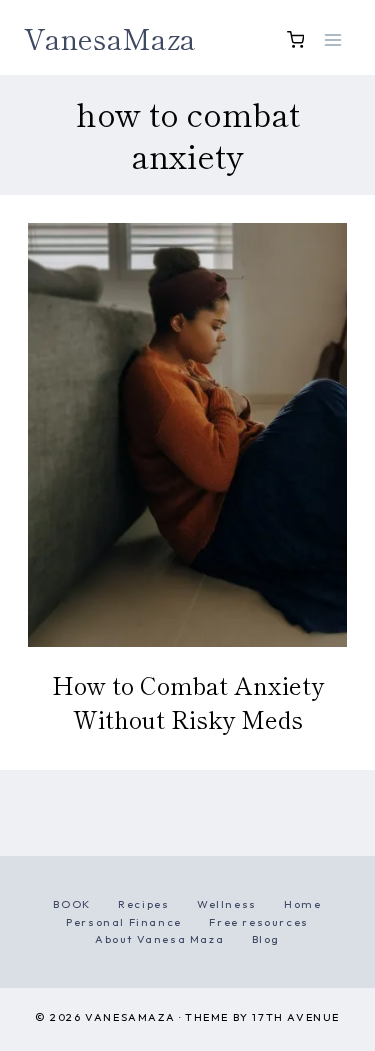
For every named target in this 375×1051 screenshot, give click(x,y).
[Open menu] (332, 39)
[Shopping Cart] (296, 40)
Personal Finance (124, 922)
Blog (266, 939)
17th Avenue (296, 1017)
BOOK (71, 904)
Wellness (227, 904)
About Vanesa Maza (159, 939)
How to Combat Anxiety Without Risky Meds (188, 701)
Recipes (143, 904)
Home (302, 904)
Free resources (258, 922)
